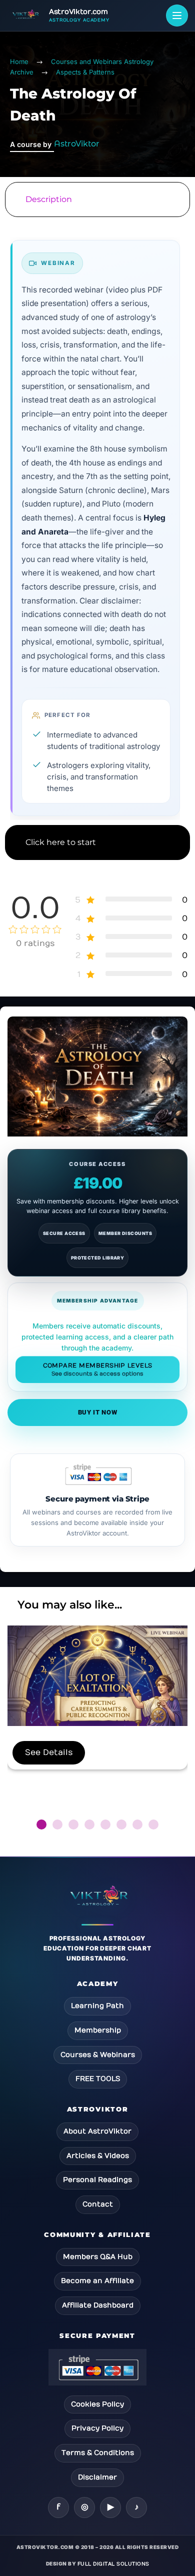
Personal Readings (97, 2180)
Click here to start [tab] (61, 842)
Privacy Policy (97, 2428)
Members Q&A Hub (98, 2257)
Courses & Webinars (98, 2055)
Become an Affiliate (97, 2281)
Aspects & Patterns (85, 72)
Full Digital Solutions (113, 2564)
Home (19, 61)
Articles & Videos (98, 2156)
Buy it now (98, 1412)
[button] (41, 1824)
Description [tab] (49, 199)
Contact (98, 2204)
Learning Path (97, 2006)
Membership (98, 2030)
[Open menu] (177, 15)
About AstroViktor (97, 2131)
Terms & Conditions (98, 2453)
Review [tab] (97, 882)
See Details (49, 1752)
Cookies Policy (97, 2404)
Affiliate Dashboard (98, 2305)
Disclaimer (97, 2477)
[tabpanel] (97, 521)
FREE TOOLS (98, 2079)
